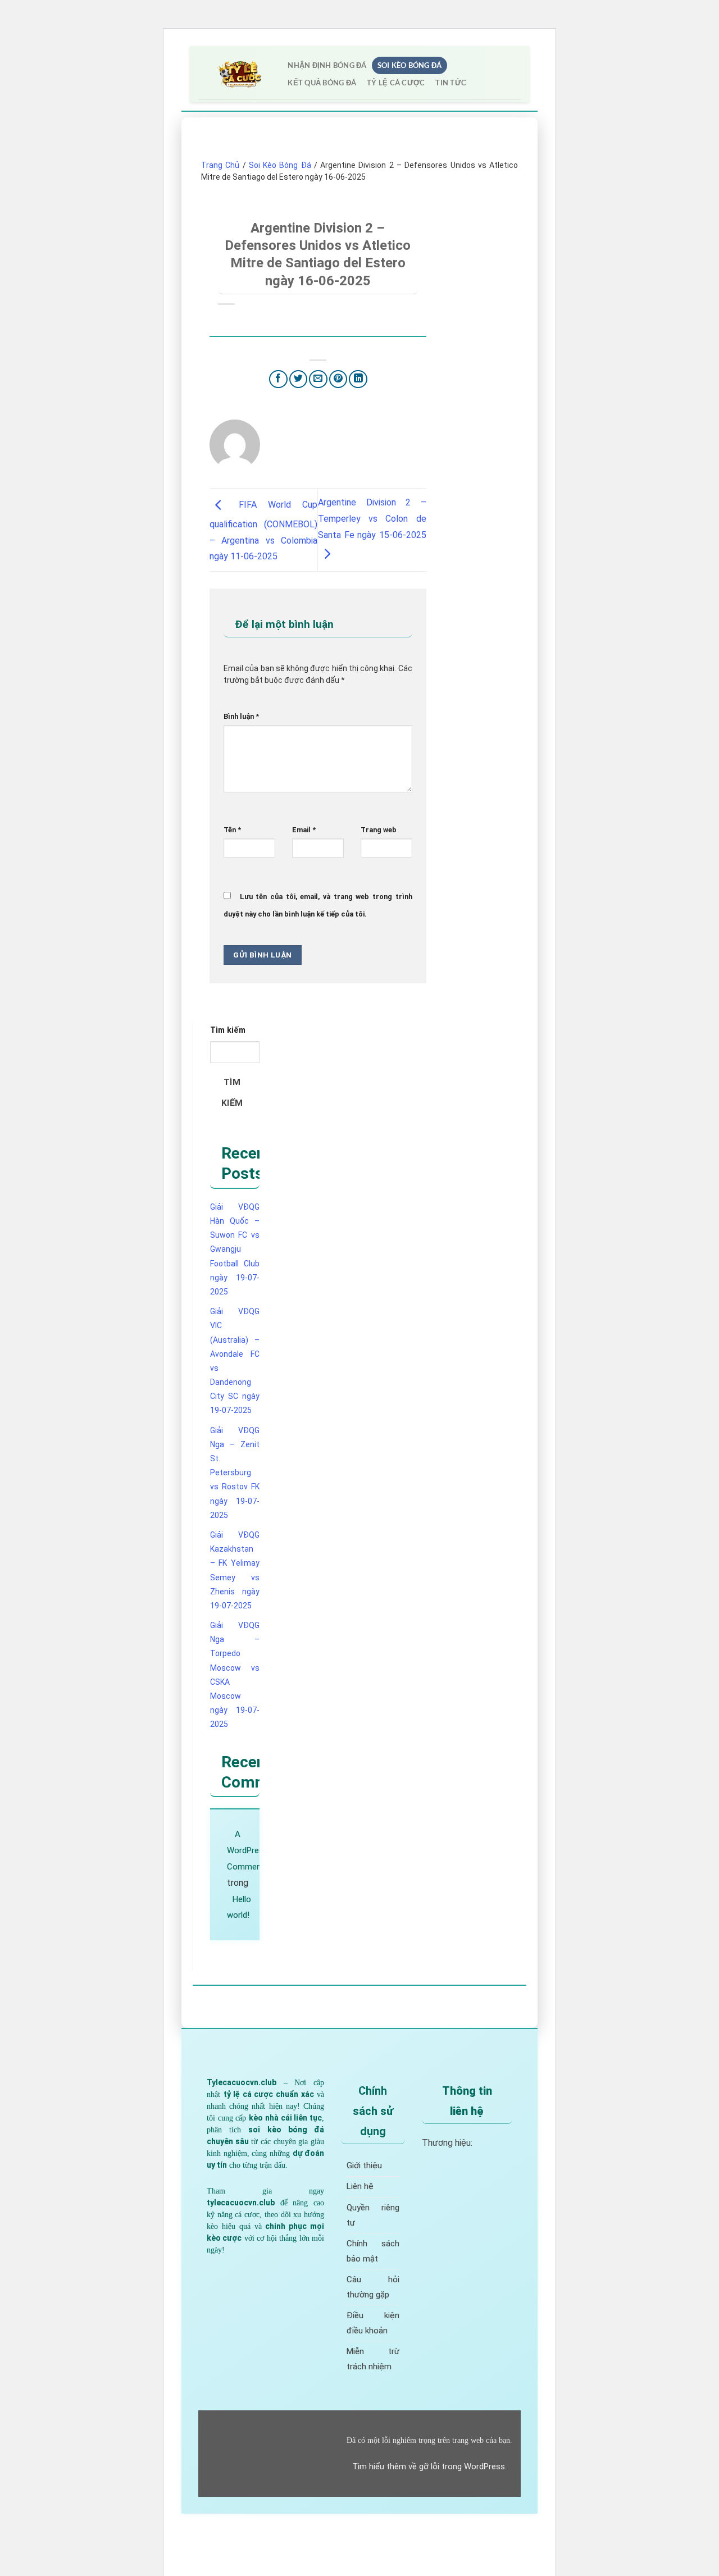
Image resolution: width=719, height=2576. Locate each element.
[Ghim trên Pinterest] (338, 379)
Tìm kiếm (228, 1030)
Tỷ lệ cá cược (396, 83)
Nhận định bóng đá (327, 65)
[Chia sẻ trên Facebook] (278, 379)
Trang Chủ (220, 165)
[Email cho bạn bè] (318, 379)
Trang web (379, 830)
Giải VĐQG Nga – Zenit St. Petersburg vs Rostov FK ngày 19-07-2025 (235, 1473)
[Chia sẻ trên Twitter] (299, 379)
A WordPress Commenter (249, 1850)
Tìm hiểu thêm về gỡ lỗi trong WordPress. (429, 2466)
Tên (232, 830)
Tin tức (451, 83)
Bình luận (241, 716)
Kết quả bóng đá (322, 83)
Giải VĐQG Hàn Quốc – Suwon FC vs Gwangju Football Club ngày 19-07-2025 (235, 1249)
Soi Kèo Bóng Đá (410, 65)
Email (304, 830)
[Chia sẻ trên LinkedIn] (358, 379)
